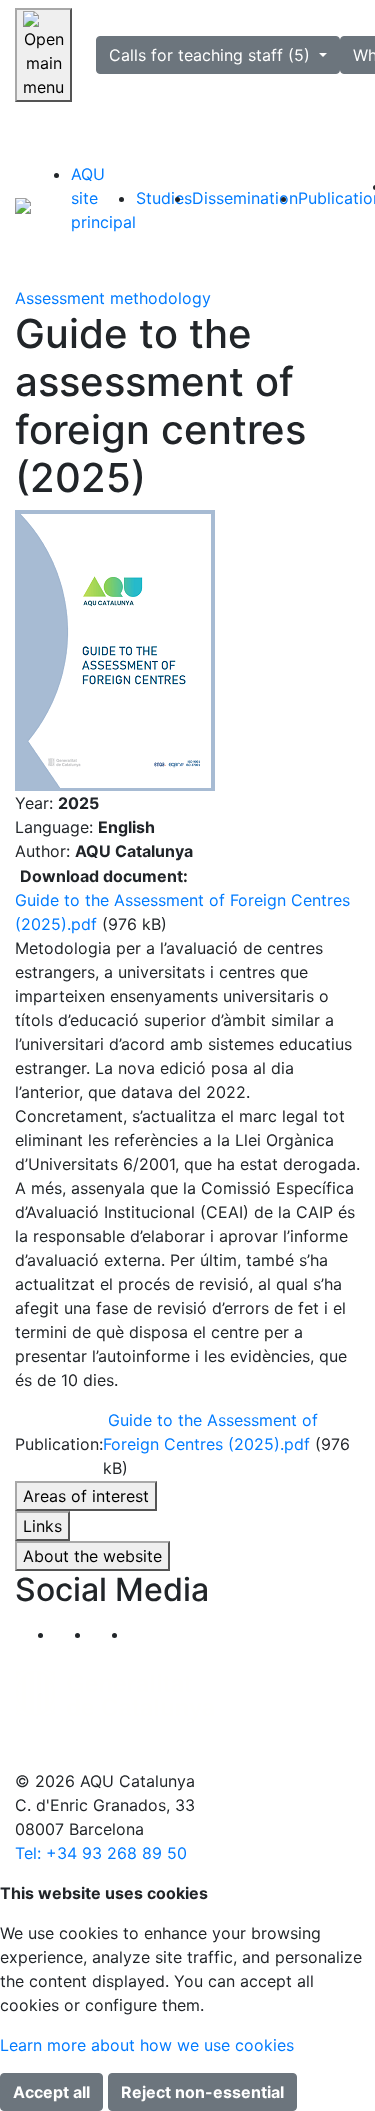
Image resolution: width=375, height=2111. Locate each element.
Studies (164, 198)
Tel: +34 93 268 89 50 (101, 1853)
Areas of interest (86, 1496)
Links (42, 1526)
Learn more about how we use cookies (147, 2045)
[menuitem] (103, 198)
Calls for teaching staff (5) (212, 55)
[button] (147, 1634)
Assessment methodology (113, 298)
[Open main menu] (43, 55)
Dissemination (245, 198)
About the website (92, 1556)
